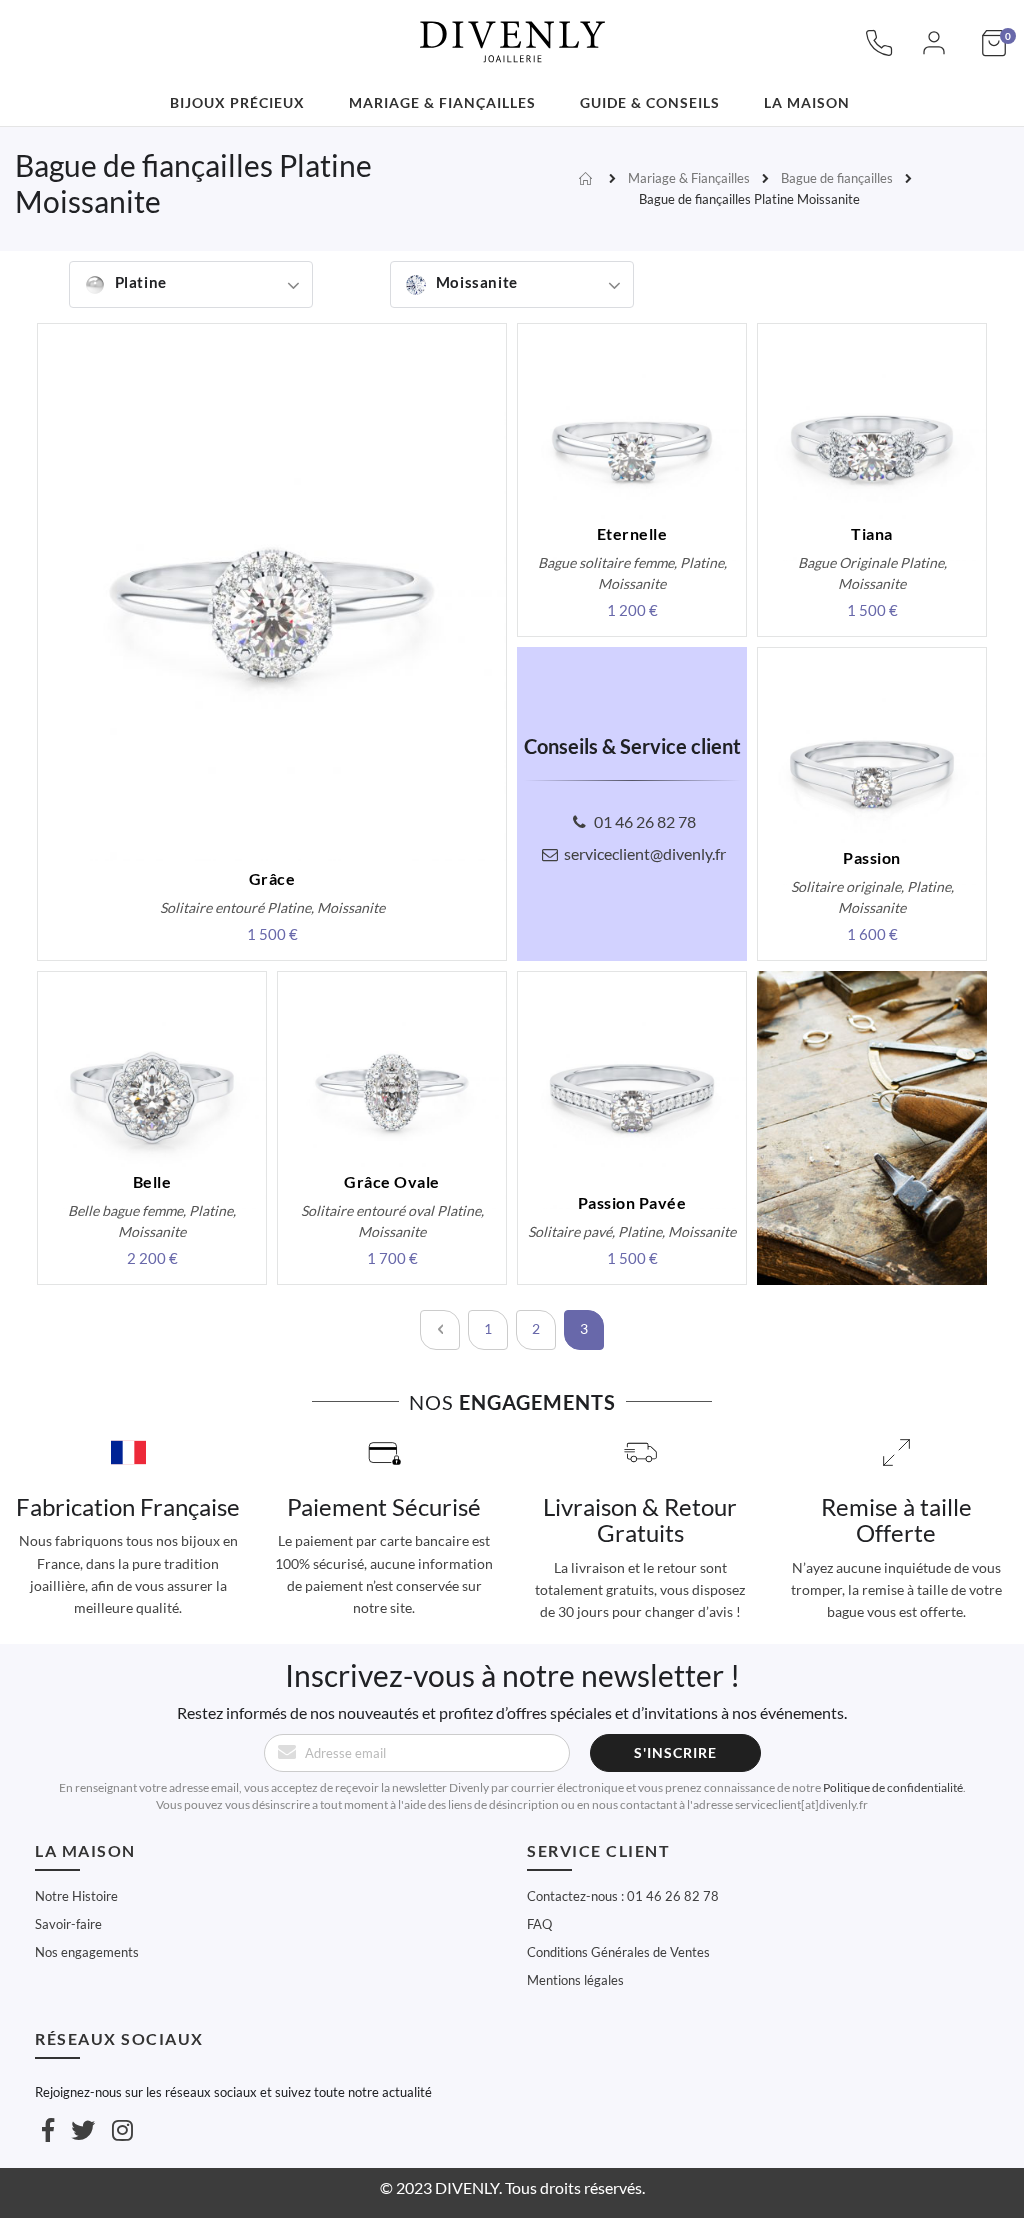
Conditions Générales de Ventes (618, 1952)
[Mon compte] (934, 53)
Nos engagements (87, 1952)
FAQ (539, 1924)
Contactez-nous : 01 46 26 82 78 (623, 1896)
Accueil (588, 179)
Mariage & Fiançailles (689, 178)
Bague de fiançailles (837, 178)
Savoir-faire (68, 1924)
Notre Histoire (76, 1896)
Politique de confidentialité (893, 1787)
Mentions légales (575, 1980)
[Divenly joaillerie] (512, 30)
